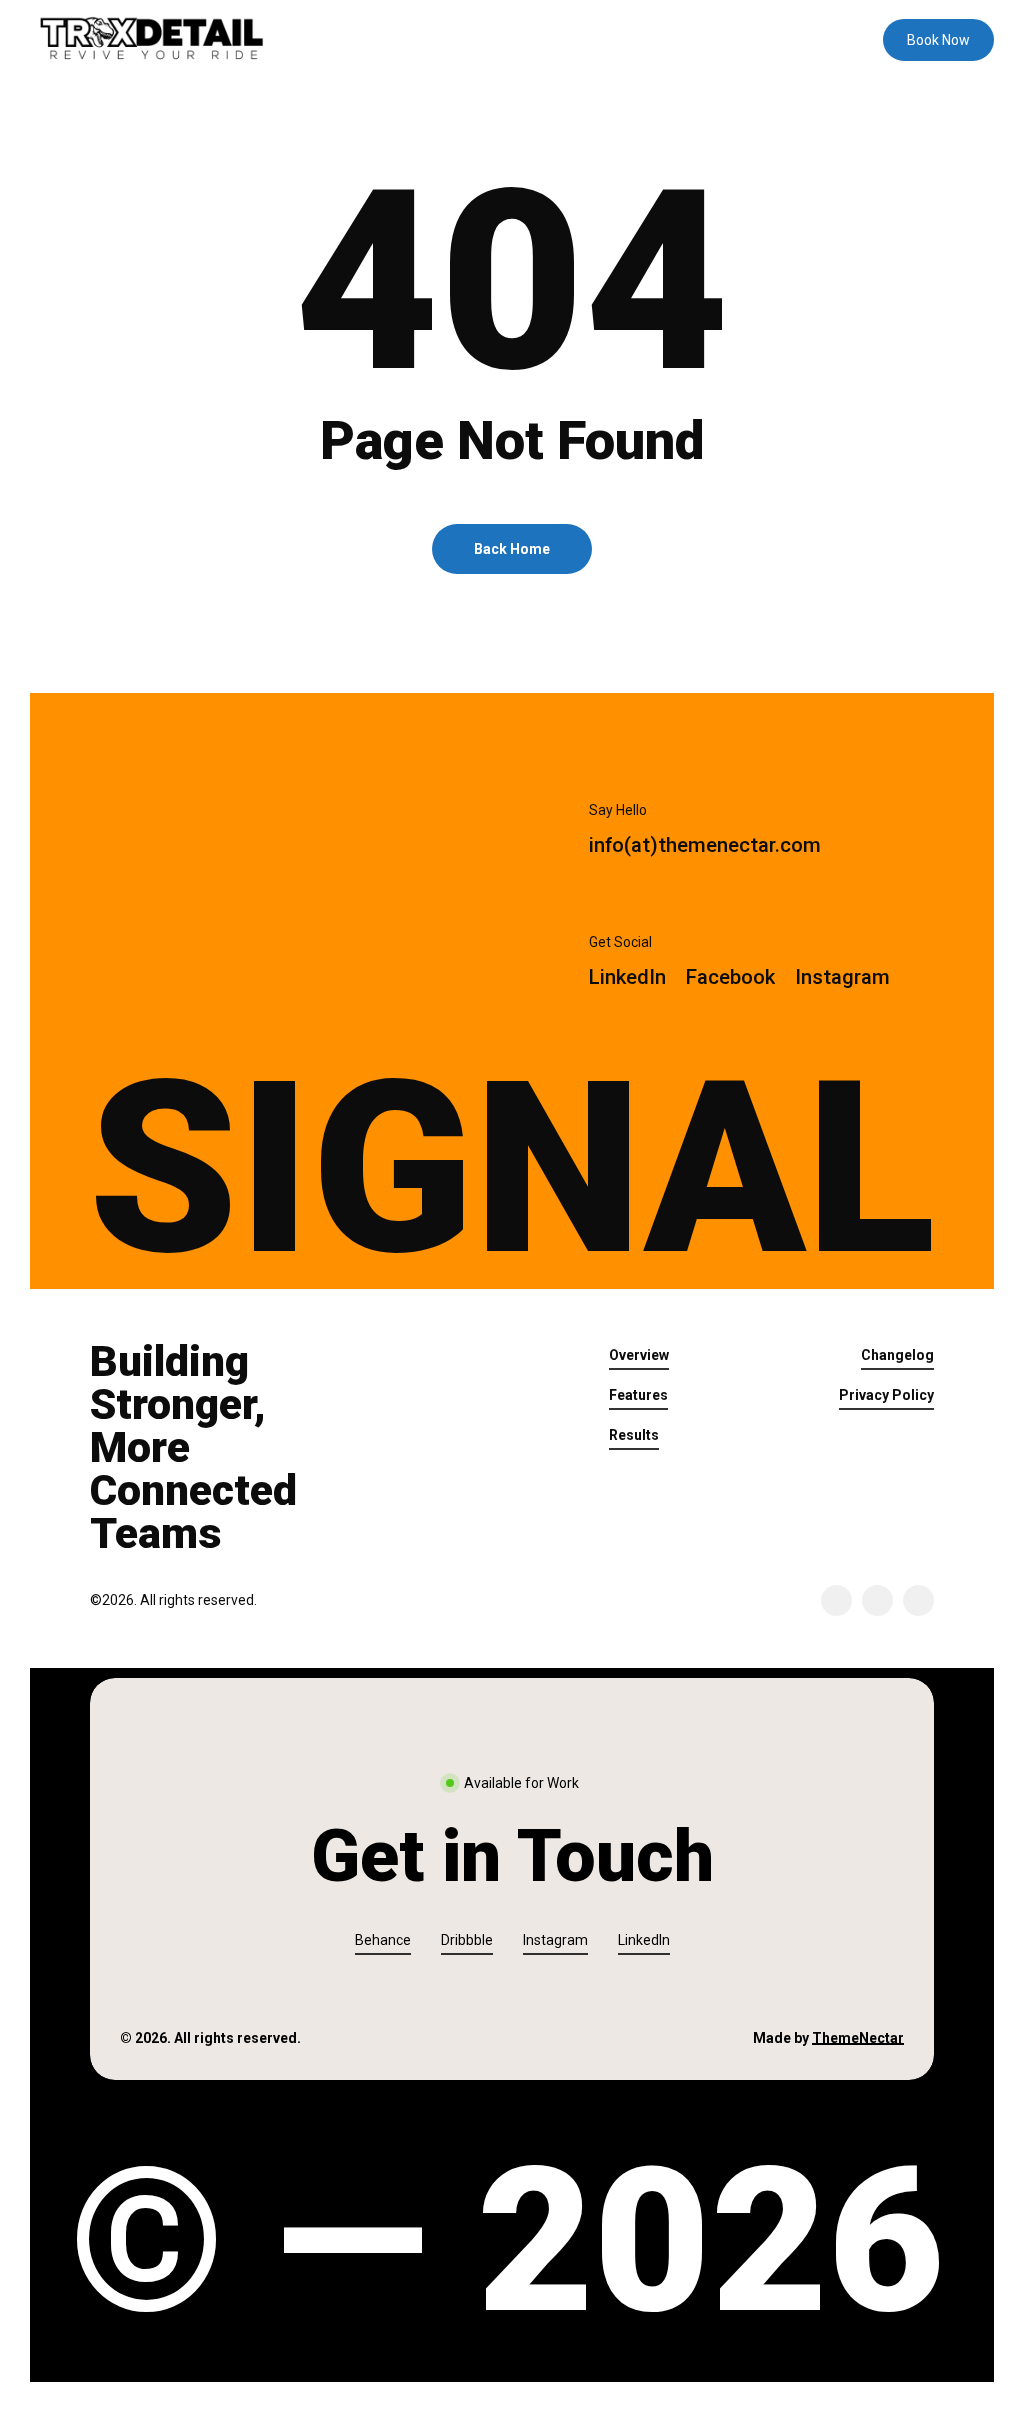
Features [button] (638, 1395)
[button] (705, 845)
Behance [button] (383, 1940)
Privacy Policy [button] (886, 1395)
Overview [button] (639, 1355)
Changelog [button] (897, 1355)
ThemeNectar (858, 2038)
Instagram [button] (555, 1940)
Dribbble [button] (467, 1940)
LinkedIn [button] (644, 1940)
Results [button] (634, 1435)
